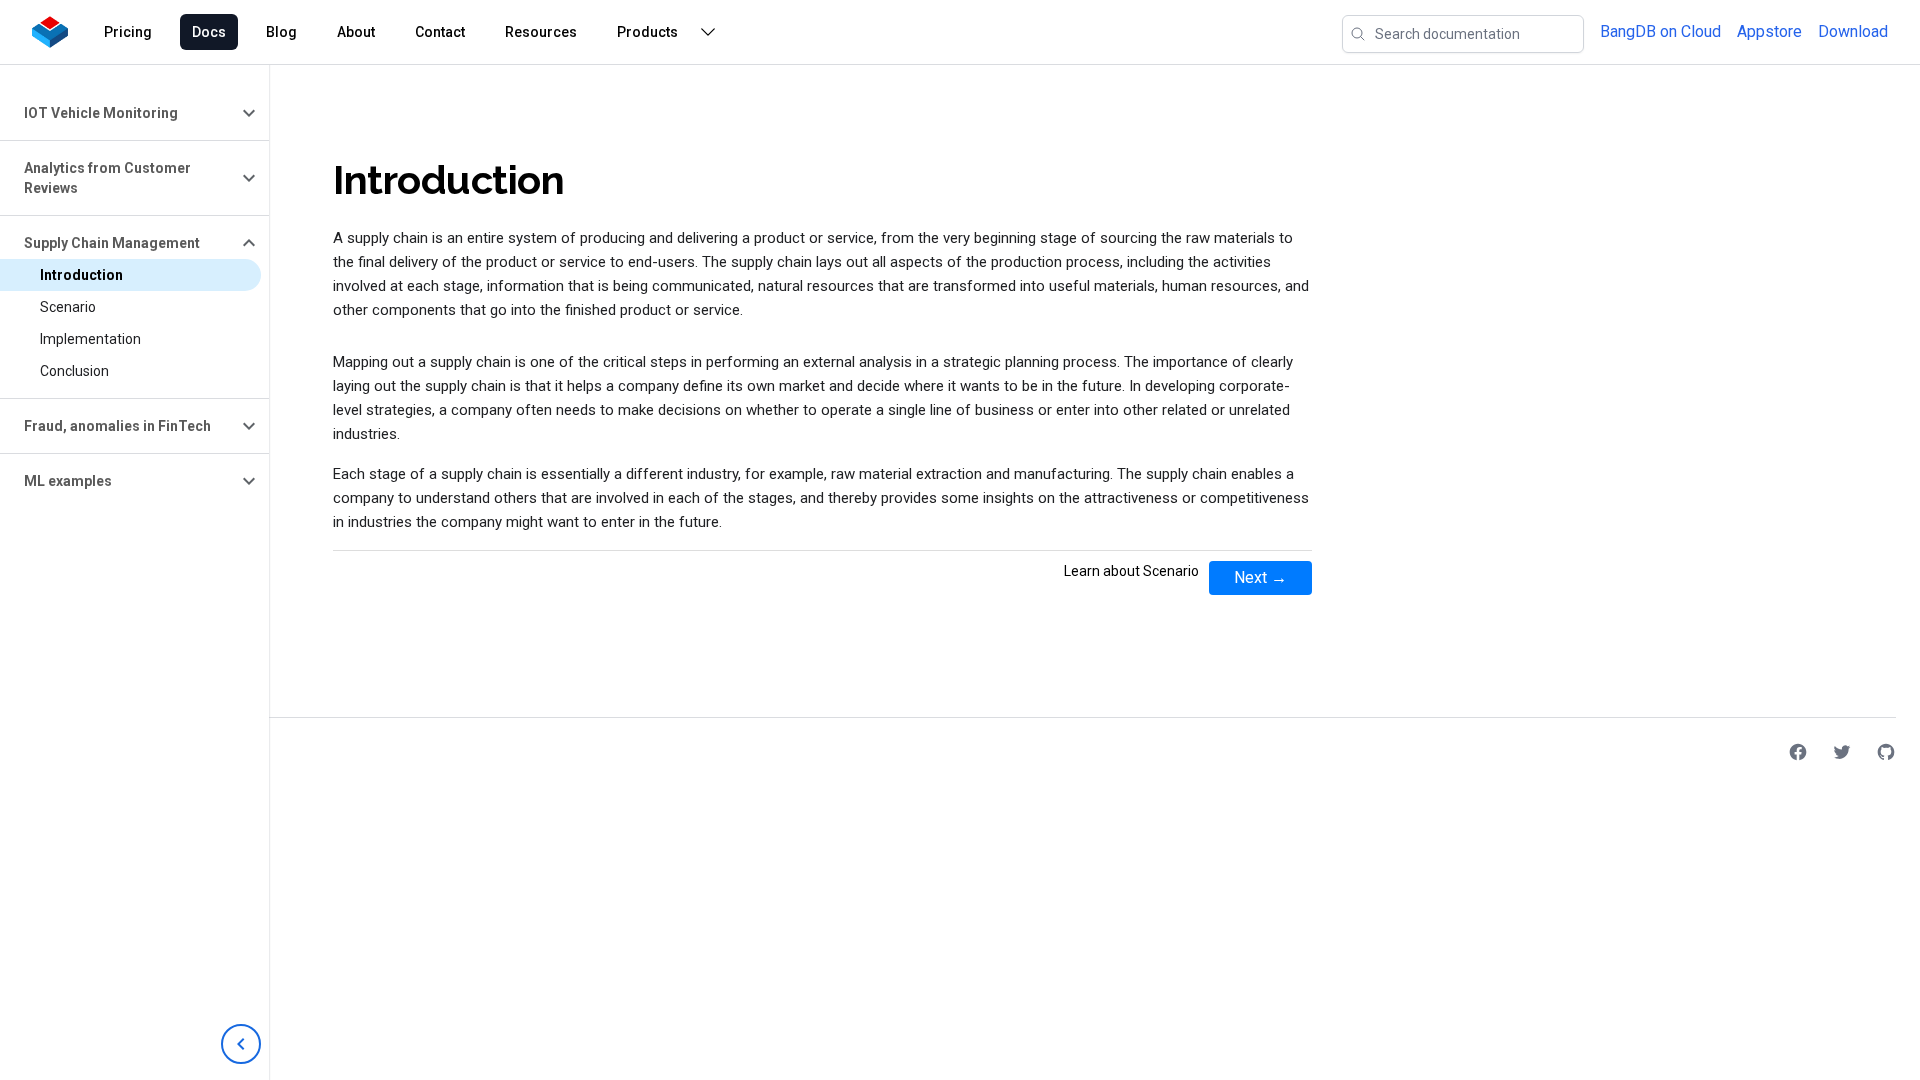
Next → (1260, 577)
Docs (209, 32)
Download (1853, 31)
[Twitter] (1842, 752)
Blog (281, 32)
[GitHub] (1886, 752)
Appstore (1769, 31)
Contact (440, 32)
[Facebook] (1798, 752)
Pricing (128, 32)
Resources (541, 32)
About (356, 32)
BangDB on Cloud (1660, 31)
